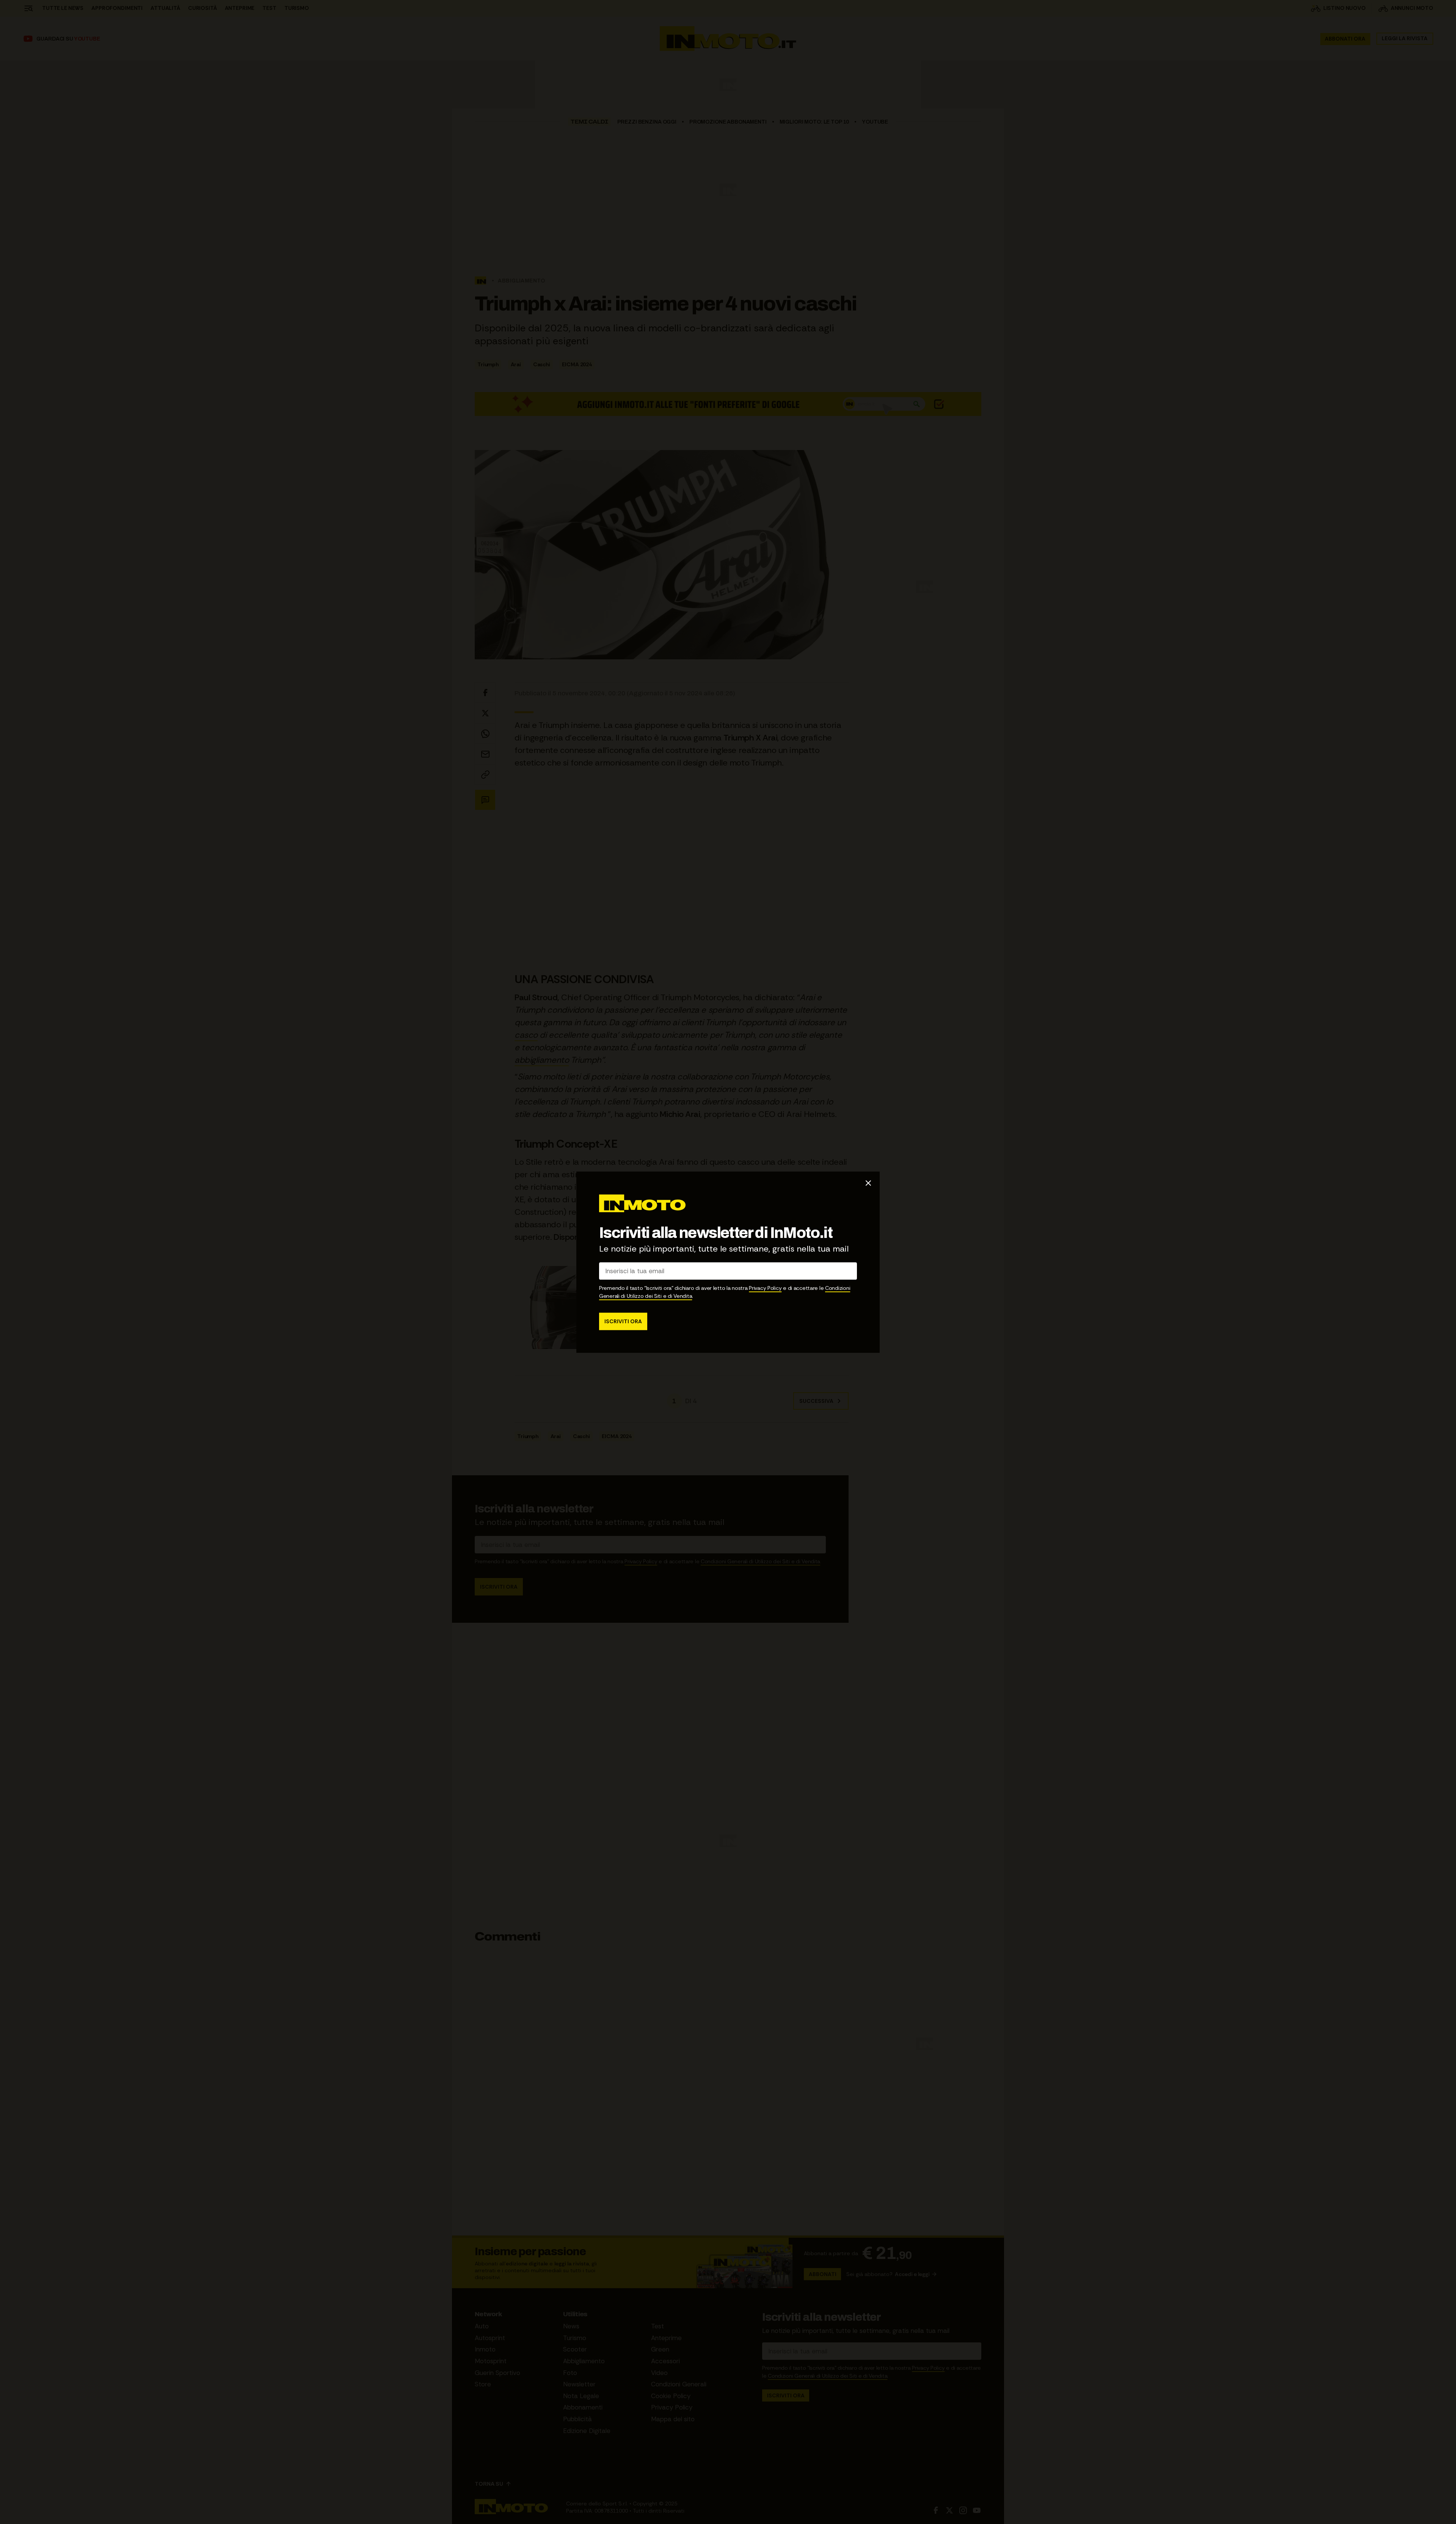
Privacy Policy (765, 1288)
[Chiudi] (868, 1183)
